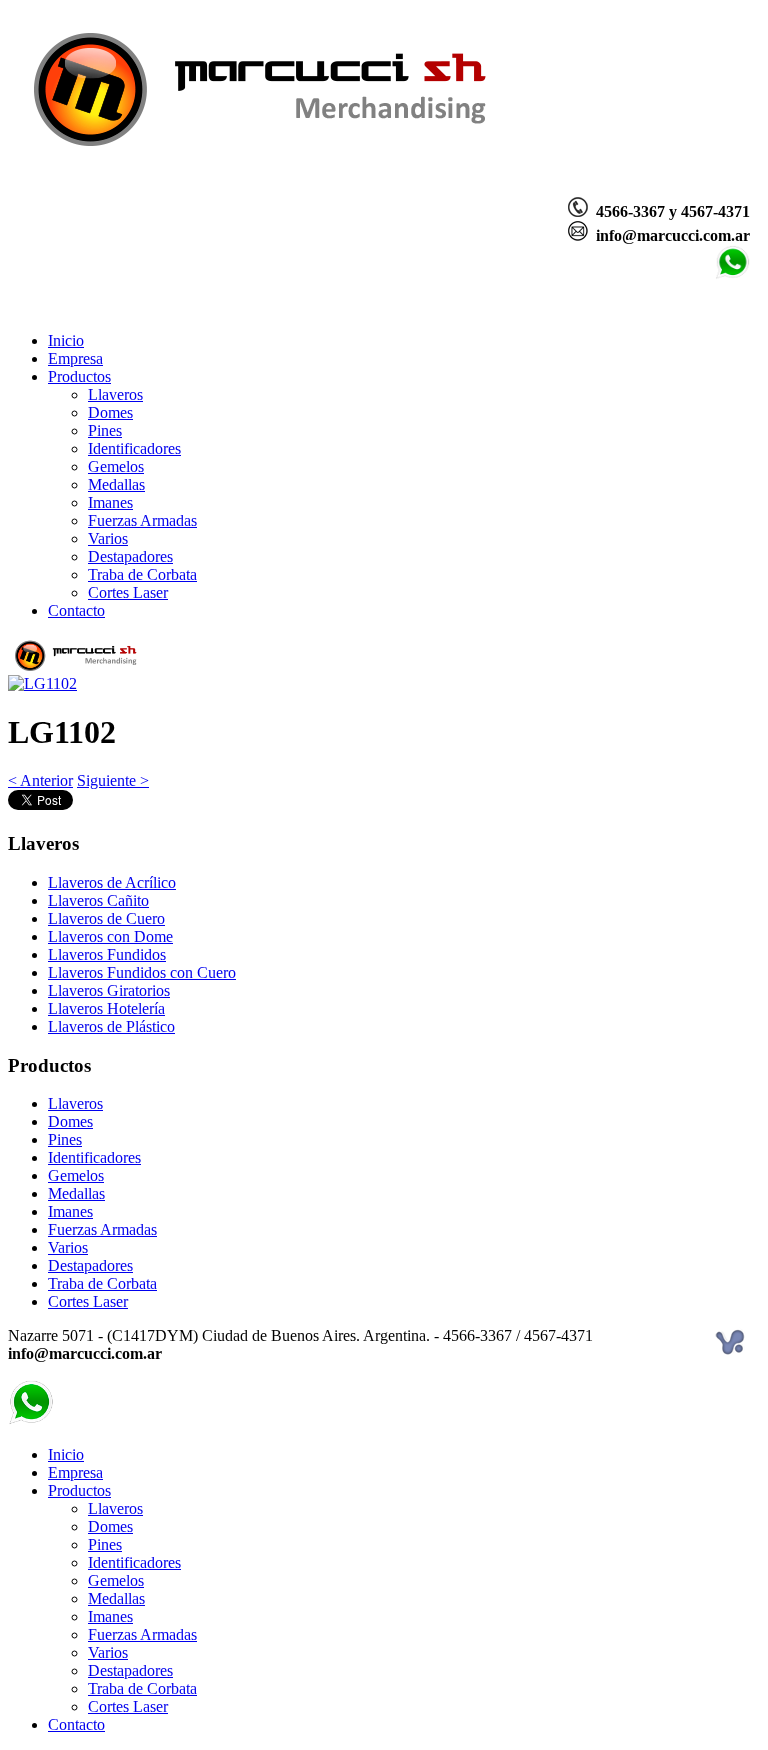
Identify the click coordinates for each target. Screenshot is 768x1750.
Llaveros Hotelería (106, 1008)
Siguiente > (113, 780)
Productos (79, 376)
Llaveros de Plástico (111, 1026)
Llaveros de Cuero (106, 918)
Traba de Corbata (142, 574)
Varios (108, 538)
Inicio (66, 340)
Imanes (110, 502)
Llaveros (115, 394)
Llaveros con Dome (110, 936)
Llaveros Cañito (98, 900)
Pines (105, 430)
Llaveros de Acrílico (112, 882)
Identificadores (134, 448)
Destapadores (130, 556)
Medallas (116, 484)
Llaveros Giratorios (109, 990)
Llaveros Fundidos (107, 954)
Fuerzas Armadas (142, 520)
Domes (110, 412)
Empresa (75, 358)
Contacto (76, 610)
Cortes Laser (128, 592)
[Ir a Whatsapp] (732, 274)
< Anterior (40, 780)
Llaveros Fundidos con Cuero (142, 972)
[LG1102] (42, 683)
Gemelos (116, 466)
